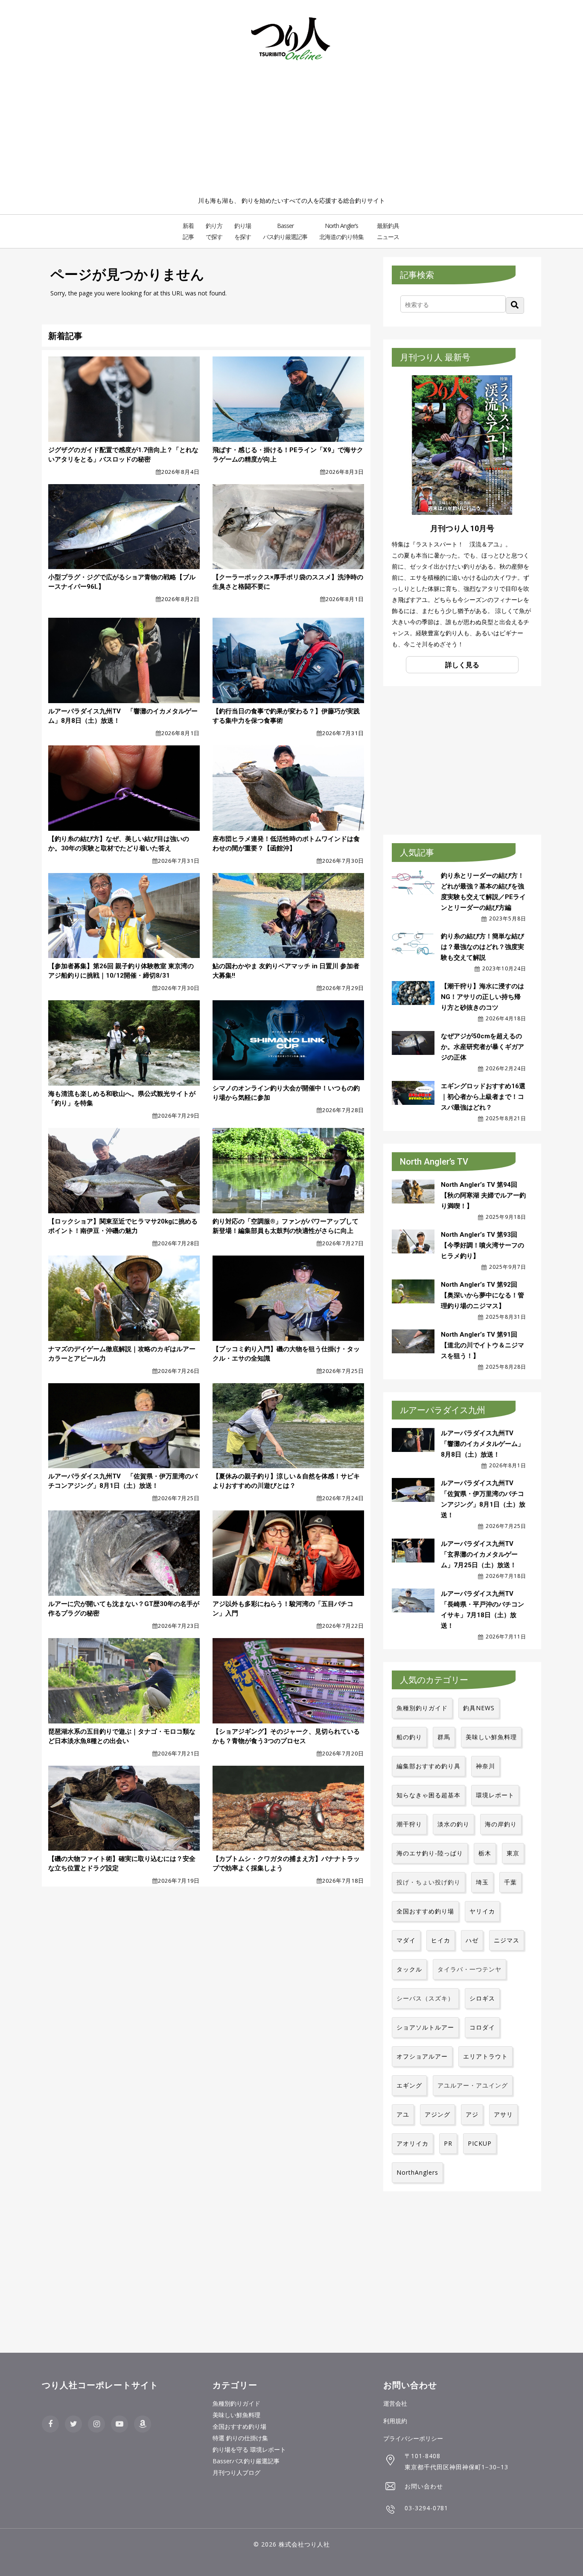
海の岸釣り (501, 1824)
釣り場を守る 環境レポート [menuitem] (249, 2449)
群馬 (444, 1737)
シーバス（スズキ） (425, 1998)
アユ (403, 2114)
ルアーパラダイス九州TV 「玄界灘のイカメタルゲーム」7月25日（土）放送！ (480, 1554)
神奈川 (485, 1766)
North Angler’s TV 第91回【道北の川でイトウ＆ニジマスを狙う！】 (482, 1345)
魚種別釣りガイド (422, 1708)
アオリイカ (412, 2143)
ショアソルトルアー (425, 2027)
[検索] (515, 305)
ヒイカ (441, 1940)
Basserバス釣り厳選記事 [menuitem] (246, 2461)
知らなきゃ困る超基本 (429, 1795)
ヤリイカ (482, 1911)
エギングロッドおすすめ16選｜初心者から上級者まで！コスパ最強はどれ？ (483, 1097)
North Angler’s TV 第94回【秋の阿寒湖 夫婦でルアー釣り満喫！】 (483, 1195)
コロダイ (482, 2027)
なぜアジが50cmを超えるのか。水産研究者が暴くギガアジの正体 (482, 1047)
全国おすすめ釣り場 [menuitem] (239, 2426)
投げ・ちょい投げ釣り (429, 1882)
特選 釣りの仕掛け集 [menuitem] (240, 2438)
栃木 (485, 1853)
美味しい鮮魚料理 (491, 1737)
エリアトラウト (485, 2056)
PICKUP (480, 2143)
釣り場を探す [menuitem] (243, 231)
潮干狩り (409, 1824)
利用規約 (395, 2421)
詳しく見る (462, 665)
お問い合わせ (424, 2486)
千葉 (510, 1882)
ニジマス (507, 1940)
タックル (409, 1969)
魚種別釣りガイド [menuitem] (236, 2403)
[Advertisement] (291, 131)
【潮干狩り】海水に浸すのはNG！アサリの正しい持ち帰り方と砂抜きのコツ (482, 997)
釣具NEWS (479, 1708)
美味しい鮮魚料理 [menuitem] (236, 2415)
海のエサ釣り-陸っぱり (430, 1853)
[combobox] (453, 304)
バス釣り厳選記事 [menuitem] (285, 231)
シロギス (482, 1998)
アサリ (503, 2114)
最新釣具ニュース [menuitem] (388, 231)
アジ (472, 2114)
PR (448, 2143)
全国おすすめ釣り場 (425, 1911)
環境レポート (495, 1795)
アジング (437, 2114)
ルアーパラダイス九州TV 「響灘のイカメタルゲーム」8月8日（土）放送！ (482, 1444)
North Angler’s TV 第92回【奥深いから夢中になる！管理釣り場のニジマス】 (482, 1295)
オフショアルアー (422, 2056)
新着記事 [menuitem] (188, 231)
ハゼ (472, 1940)
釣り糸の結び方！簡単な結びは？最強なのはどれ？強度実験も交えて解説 (482, 947)
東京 (513, 1853)
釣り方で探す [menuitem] (214, 231)
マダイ (406, 1940)
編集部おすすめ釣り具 (429, 1766)
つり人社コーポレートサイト (100, 2385)
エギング (409, 2085)
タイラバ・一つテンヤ (469, 1969)
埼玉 (482, 1882)
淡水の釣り (453, 1824)
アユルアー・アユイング (473, 2085)
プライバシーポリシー (413, 2438)
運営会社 (395, 2403)
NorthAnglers (417, 2172)
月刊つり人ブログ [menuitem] (236, 2472)
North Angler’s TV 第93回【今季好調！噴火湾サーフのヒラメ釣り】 (482, 1245)
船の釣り (409, 1737)
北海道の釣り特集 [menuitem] (341, 231)
